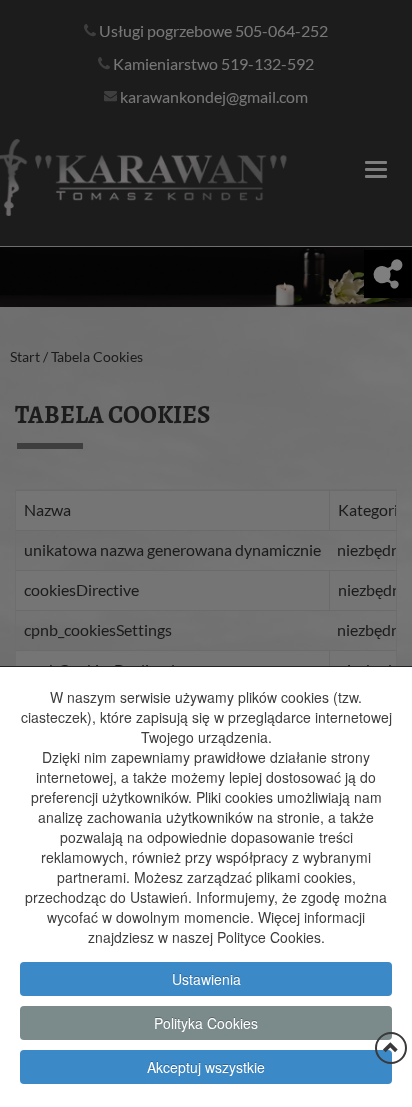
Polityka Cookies (206, 1023)
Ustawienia (206, 979)
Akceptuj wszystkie (206, 1067)
